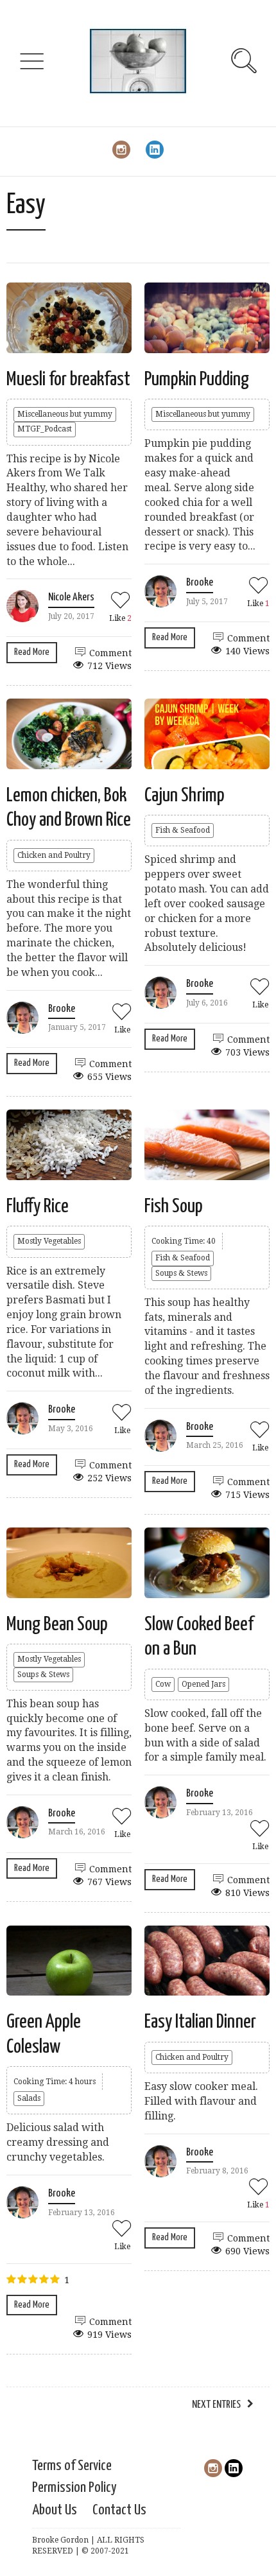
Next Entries (216, 2405)
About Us (55, 2510)
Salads (29, 2098)
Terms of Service (72, 2466)
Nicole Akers (71, 597)
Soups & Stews (181, 1273)
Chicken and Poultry (54, 855)
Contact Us (119, 2510)
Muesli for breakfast (68, 379)
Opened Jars (203, 1684)
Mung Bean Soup (57, 1624)
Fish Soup (174, 1206)
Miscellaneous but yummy (65, 414)
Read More (32, 652)
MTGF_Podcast (45, 429)
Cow (163, 1684)
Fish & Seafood (183, 830)
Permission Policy (74, 2488)
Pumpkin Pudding (197, 379)
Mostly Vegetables (49, 1241)
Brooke (200, 583)
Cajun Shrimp (185, 796)
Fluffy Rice (38, 1206)
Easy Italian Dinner (200, 2022)
